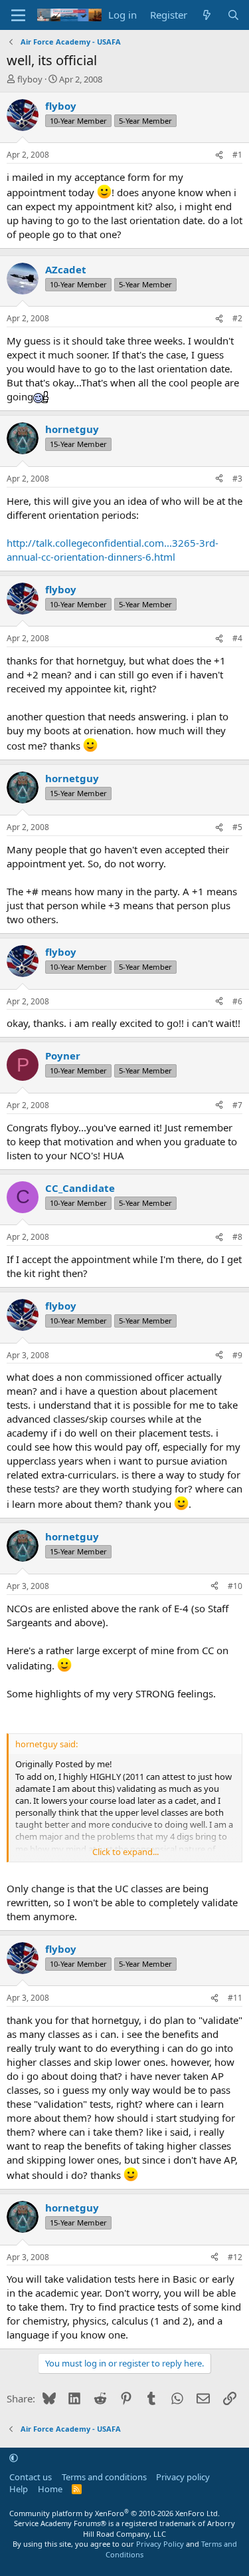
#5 (237, 827)
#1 (237, 155)
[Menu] (18, 15)
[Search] (233, 15)
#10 (235, 1586)
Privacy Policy (160, 2544)
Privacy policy (183, 2477)
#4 (237, 638)
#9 (237, 1355)
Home (50, 2489)
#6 (237, 1001)
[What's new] (207, 15)
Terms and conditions (104, 2477)
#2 (237, 318)
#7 (237, 1105)
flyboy (30, 79)
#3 (237, 479)
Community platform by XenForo (115, 2513)
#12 (235, 2257)
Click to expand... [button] (125, 1852)
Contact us (31, 2477)
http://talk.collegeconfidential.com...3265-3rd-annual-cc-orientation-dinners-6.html (113, 550)
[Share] (219, 155)
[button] (14, 2458)
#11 (235, 1998)
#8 (237, 1237)
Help (19, 2489)
